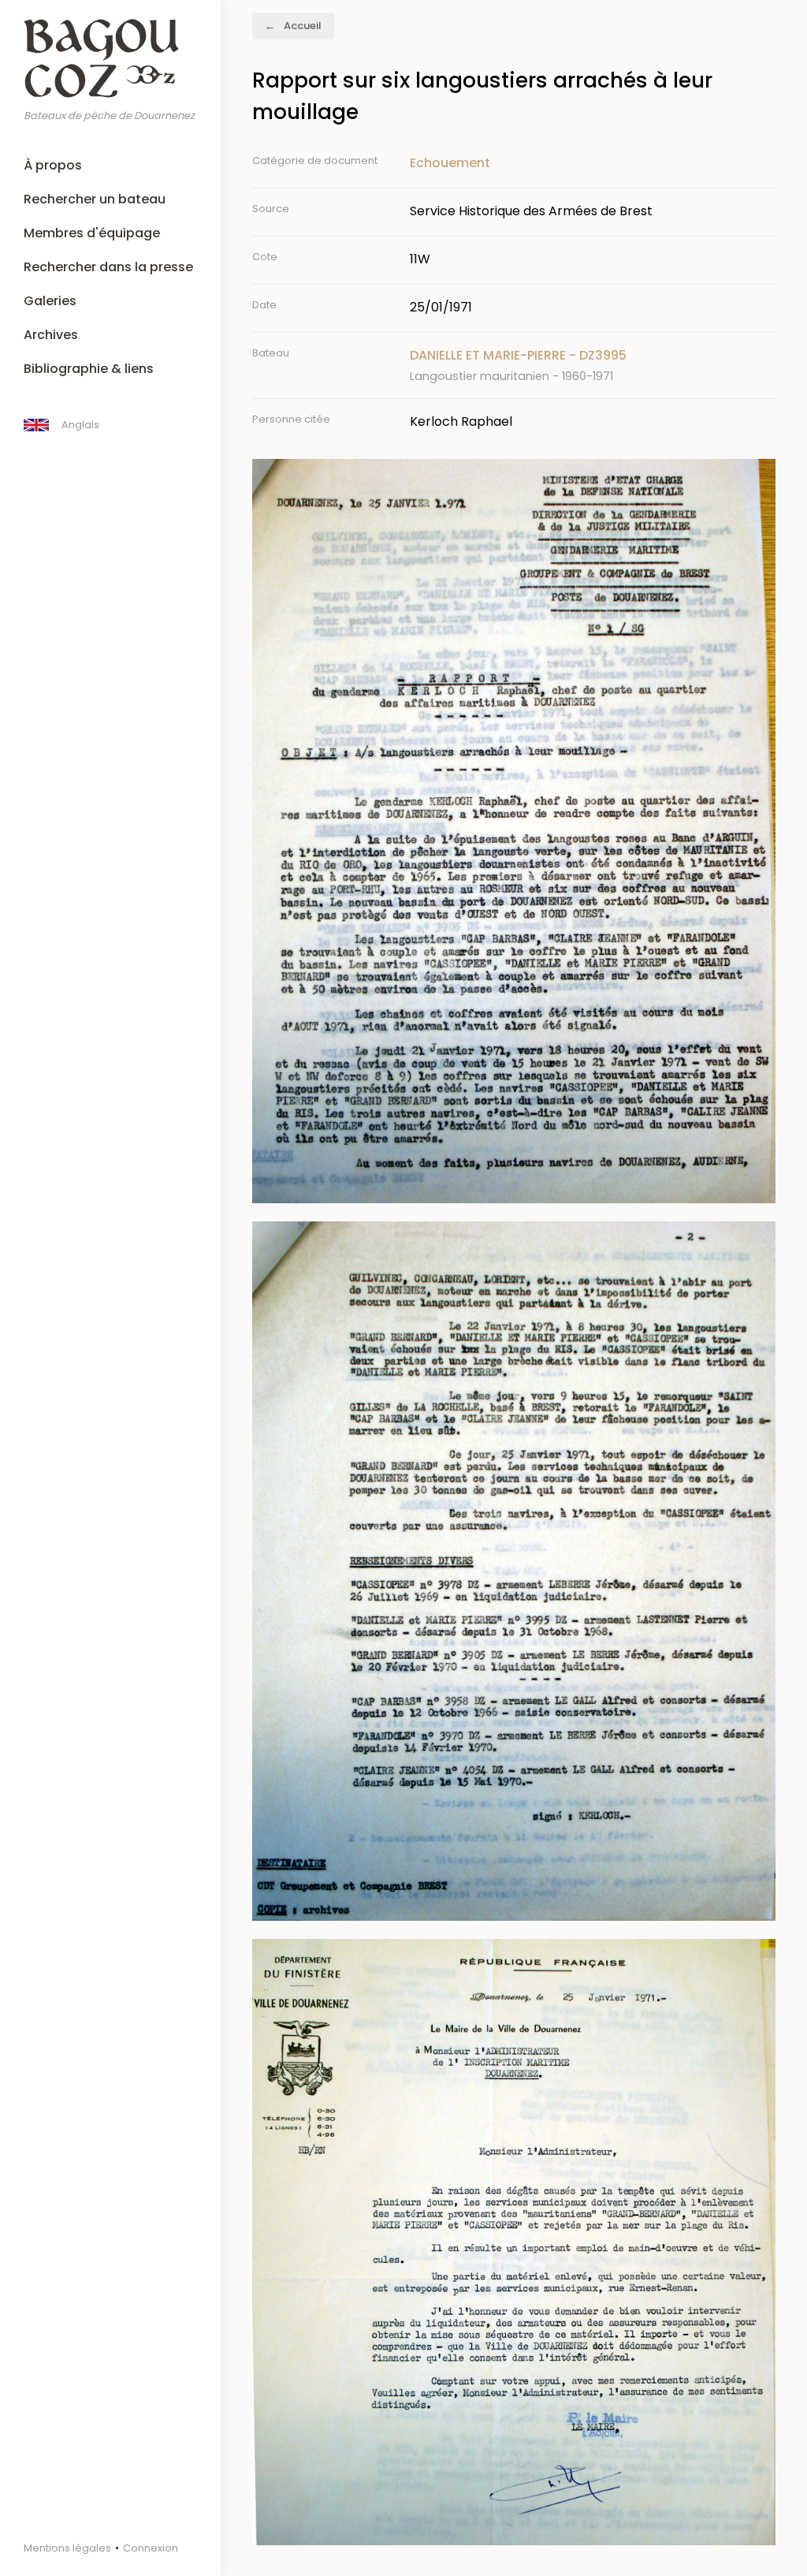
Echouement (450, 163)
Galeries (50, 301)
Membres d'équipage (92, 233)
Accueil (303, 26)
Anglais (80, 425)
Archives (51, 335)
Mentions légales (67, 2548)
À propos (53, 165)
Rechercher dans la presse (108, 267)
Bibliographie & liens (89, 369)
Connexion (151, 2548)
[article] (593, 365)
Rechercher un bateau (95, 199)
